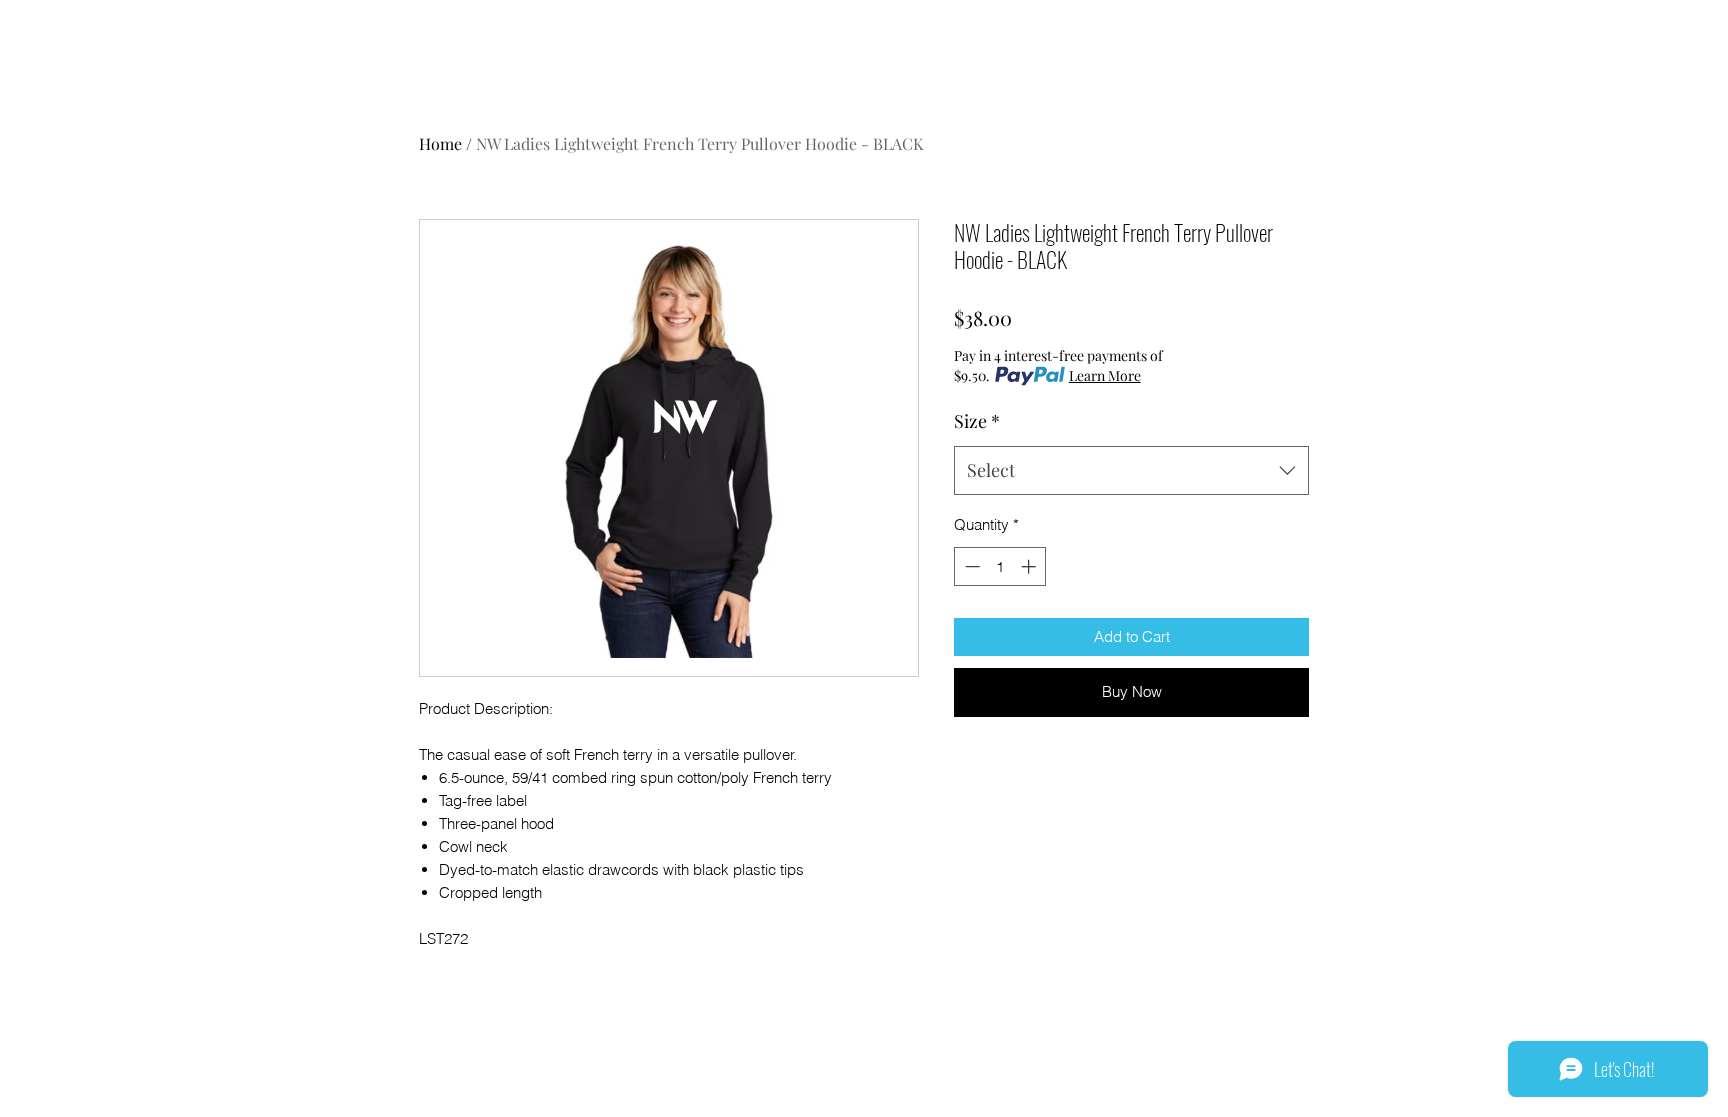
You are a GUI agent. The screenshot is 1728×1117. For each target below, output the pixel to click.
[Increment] (1030, 566)
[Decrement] (970, 566)
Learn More (1105, 375)
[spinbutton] (1000, 566)
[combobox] (1131, 471)
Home (440, 143)
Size (977, 421)
